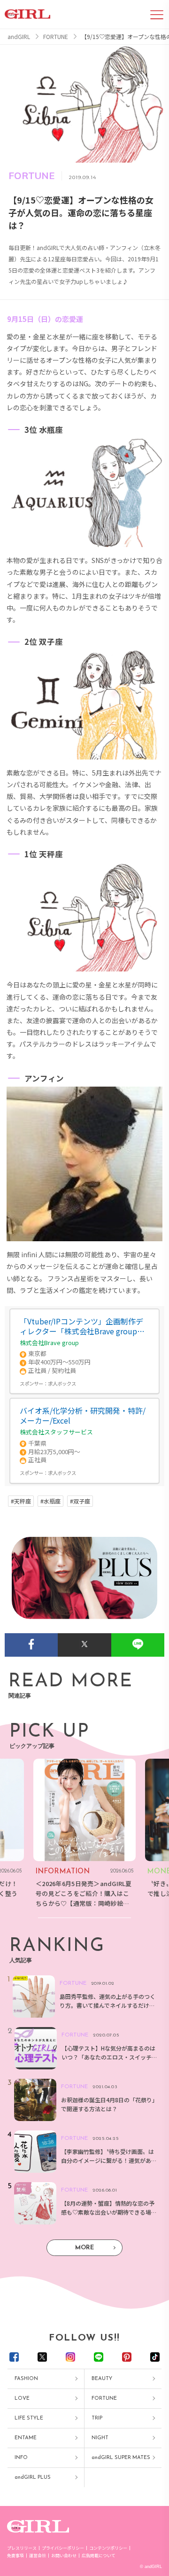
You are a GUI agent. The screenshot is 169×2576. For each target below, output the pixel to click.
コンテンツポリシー (108, 2548)
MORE (84, 2248)
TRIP (97, 2418)
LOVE (22, 2399)
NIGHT (100, 2438)
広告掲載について (99, 2556)
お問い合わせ (64, 2556)
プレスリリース (22, 2548)
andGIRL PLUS (33, 2478)
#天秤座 (21, 1501)
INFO (21, 2458)
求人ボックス (62, 1383)
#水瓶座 (50, 1501)
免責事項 (15, 2556)
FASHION (26, 2379)
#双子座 (80, 1501)
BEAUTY (102, 2379)
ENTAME (26, 2438)
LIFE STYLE (29, 2418)
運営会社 (38, 2556)
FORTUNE (104, 2399)
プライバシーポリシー (63, 2548)
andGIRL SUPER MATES (121, 2458)
